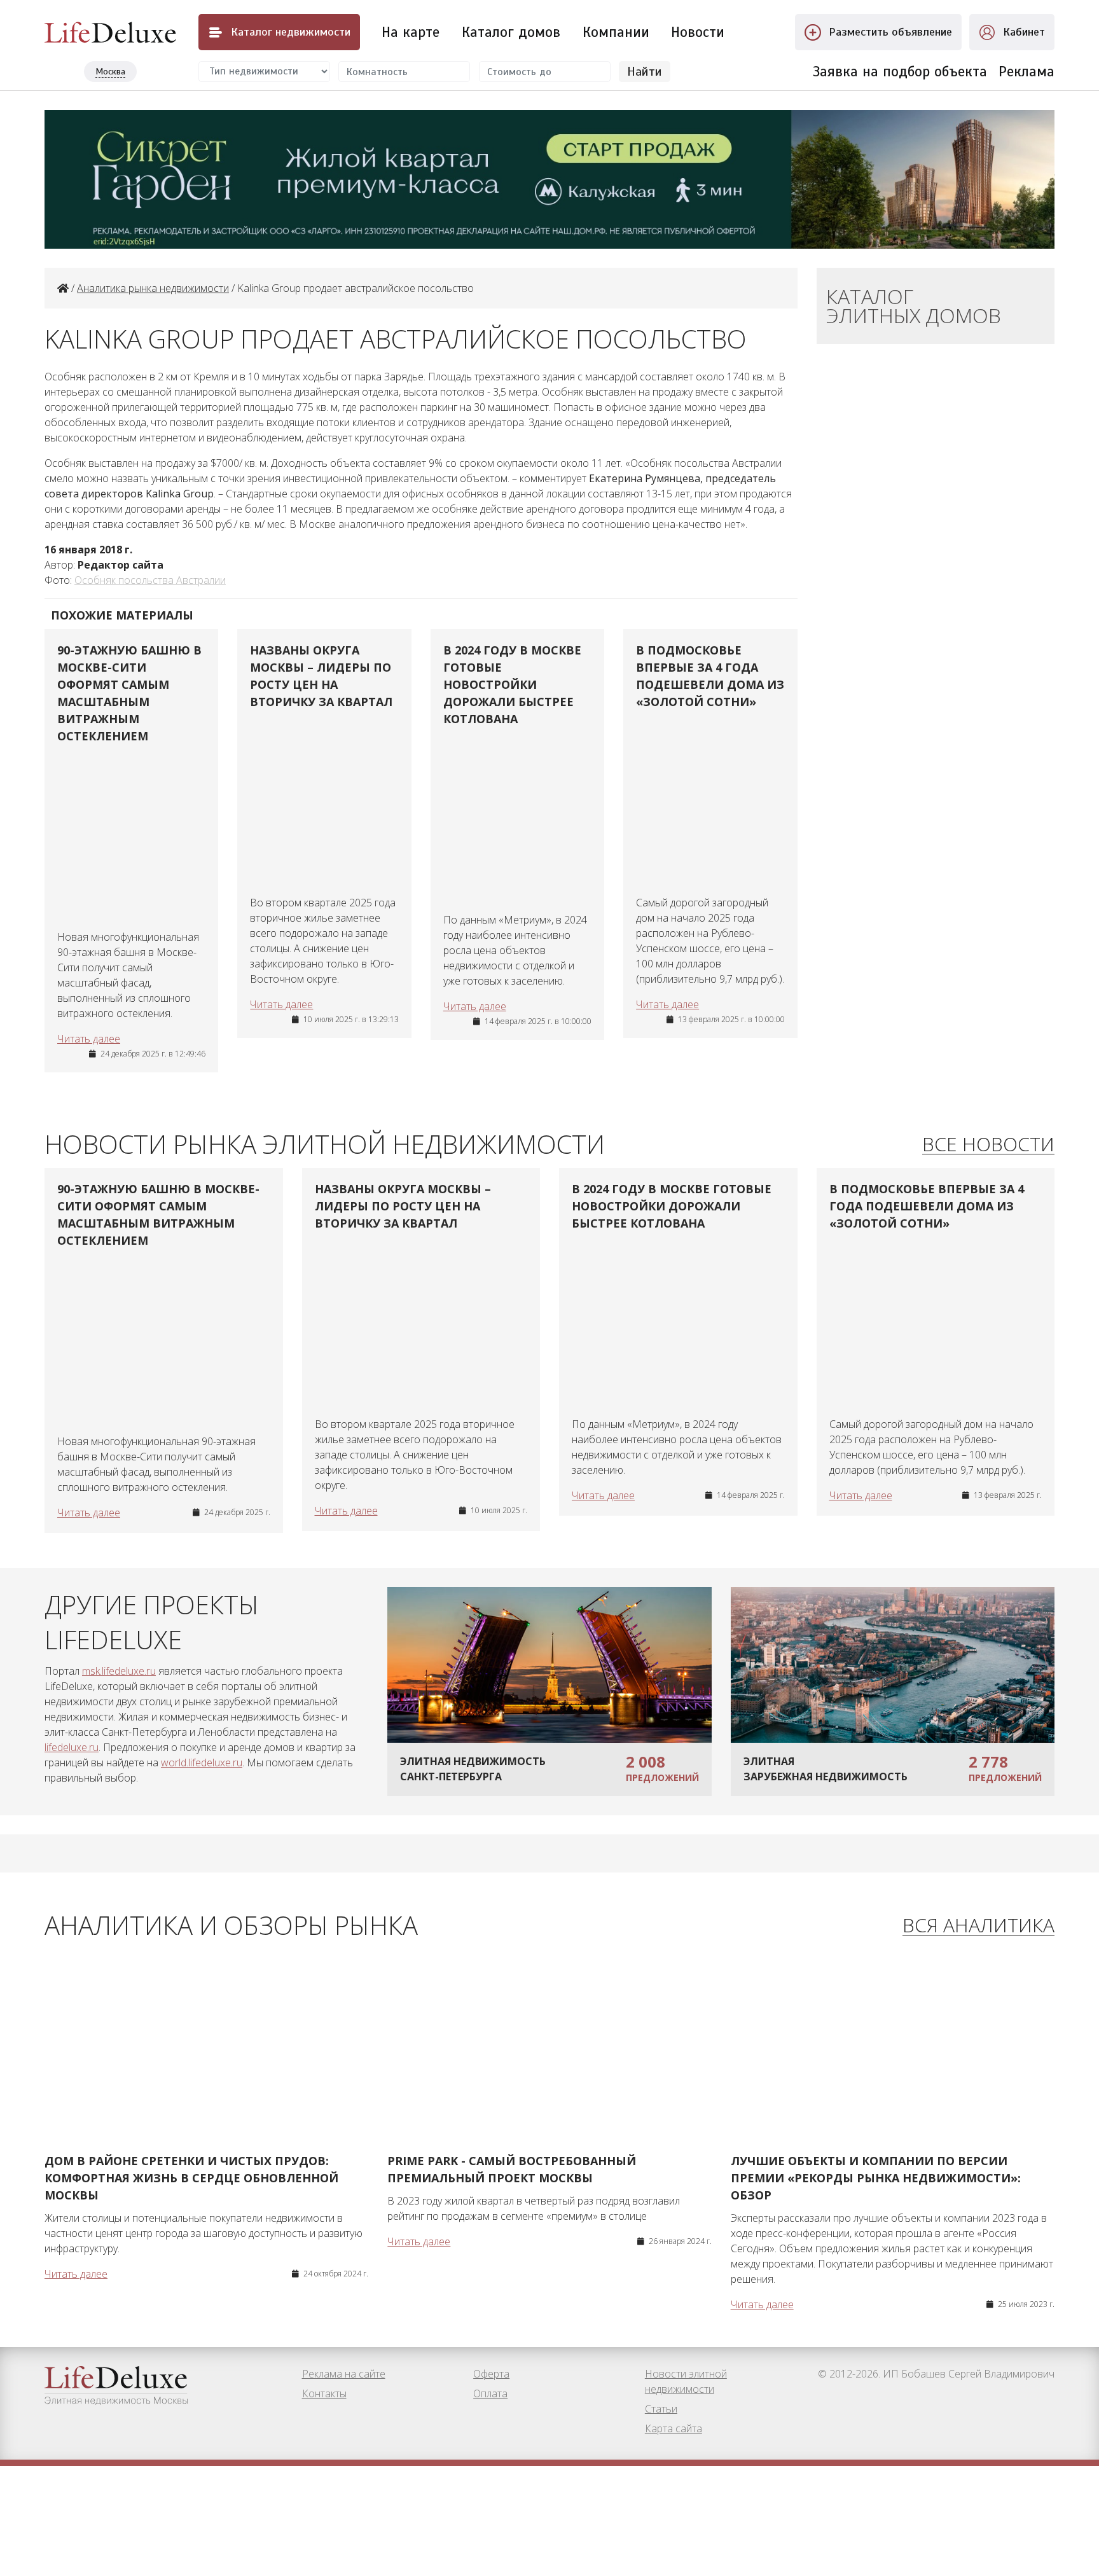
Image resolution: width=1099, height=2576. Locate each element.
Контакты (324, 2393)
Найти (645, 72)
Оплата (490, 2393)
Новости (698, 32)
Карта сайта (674, 2428)
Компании (616, 32)
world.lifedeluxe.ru (202, 1762)
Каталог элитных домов (914, 306)
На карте (411, 32)
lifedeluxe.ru (72, 1747)
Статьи (661, 2409)
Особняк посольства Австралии (150, 580)
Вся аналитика (978, 1926)
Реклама (1026, 72)
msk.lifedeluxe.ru (119, 1671)
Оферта (491, 2374)
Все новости (988, 1145)
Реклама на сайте (344, 2374)
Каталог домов (511, 32)
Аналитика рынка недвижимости (153, 288)
